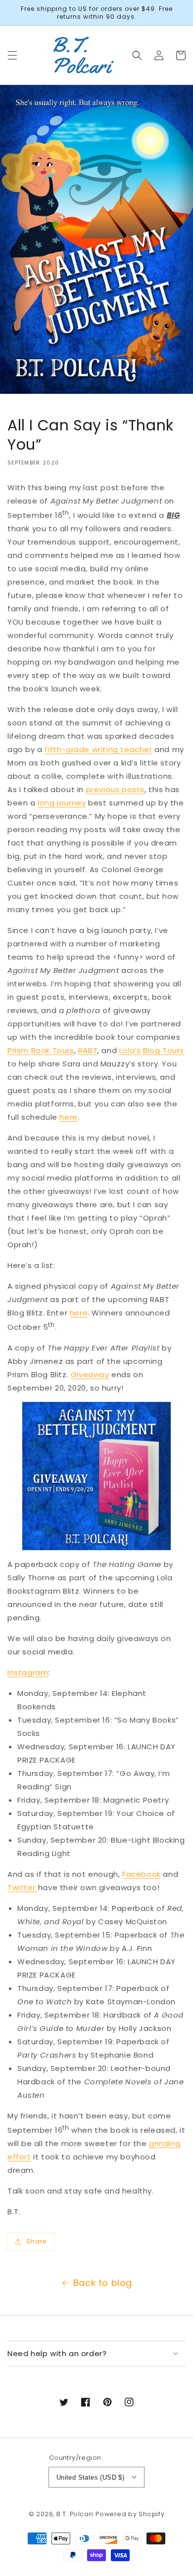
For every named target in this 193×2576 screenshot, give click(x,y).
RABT (88, 1050)
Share (36, 2241)
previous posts (115, 789)
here (68, 1117)
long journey (62, 803)
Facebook (142, 1874)
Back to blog (103, 2283)
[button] (12, 55)
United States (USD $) (90, 2477)
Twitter (23, 1887)
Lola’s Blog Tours (152, 1050)
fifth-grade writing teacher (98, 749)
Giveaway (90, 1374)
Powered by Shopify (130, 2514)
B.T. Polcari (75, 2514)
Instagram (28, 1672)
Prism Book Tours (41, 1050)
